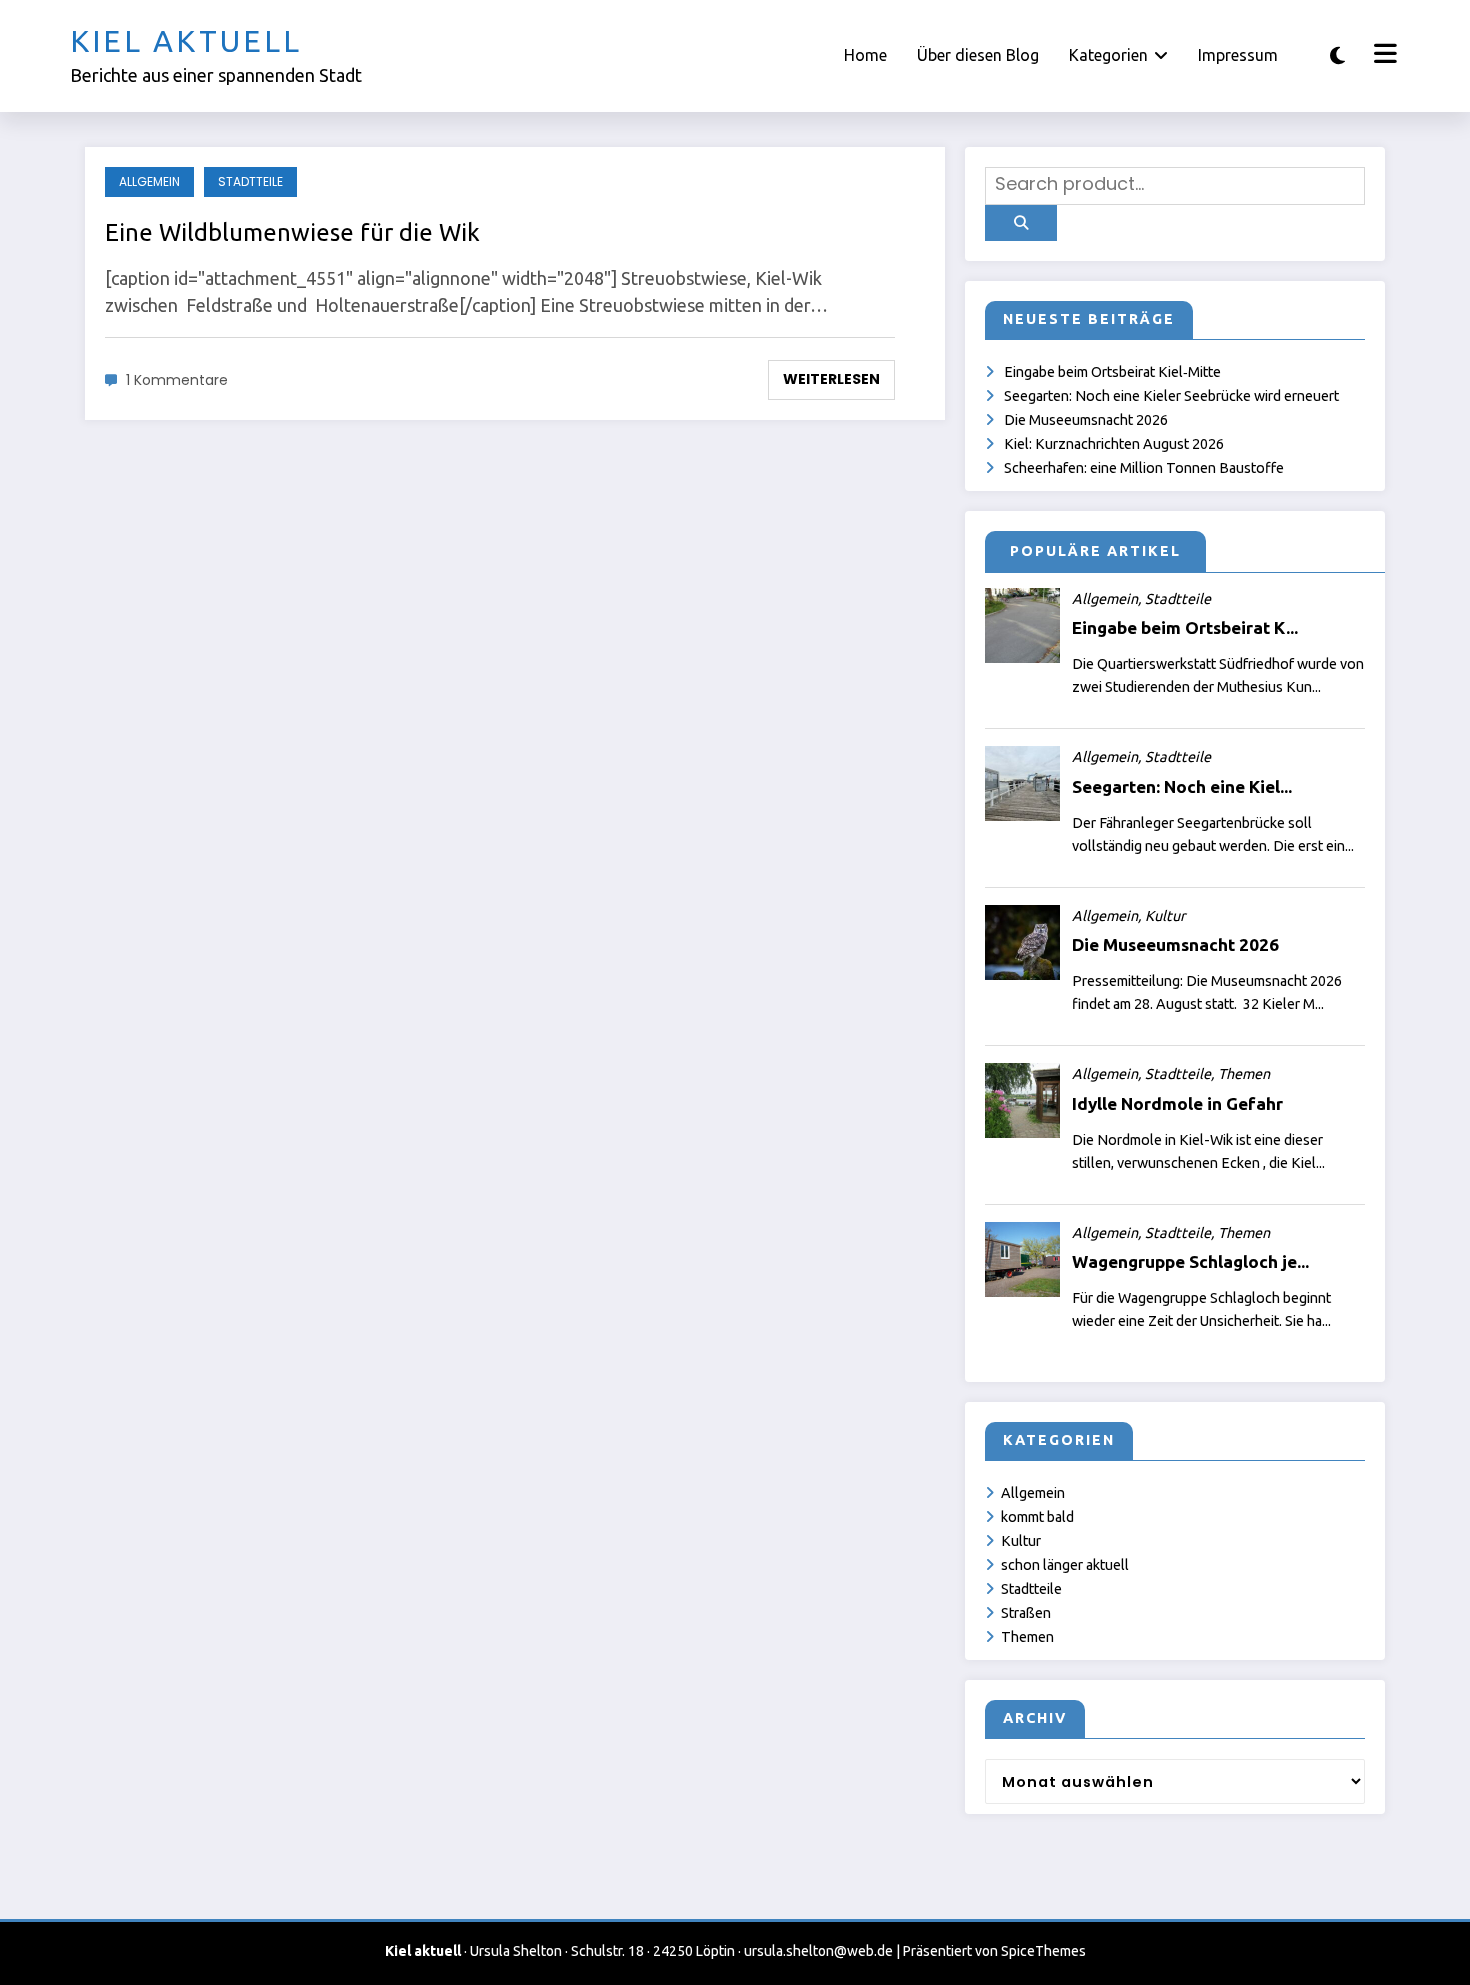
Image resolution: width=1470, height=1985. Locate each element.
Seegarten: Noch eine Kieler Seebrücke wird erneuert (1171, 396)
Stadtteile (250, 181)
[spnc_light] (1337, 55)
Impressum (1238, 55)
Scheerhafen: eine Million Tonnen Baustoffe (1144, 468)
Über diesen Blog (978, 55)
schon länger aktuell (1065, 1565)
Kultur (1021, 1541)
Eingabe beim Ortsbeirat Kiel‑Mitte (1112, 372)
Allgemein (149, 181)
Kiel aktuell (186, 41)
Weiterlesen (831, 379)
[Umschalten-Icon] (1383, 56)
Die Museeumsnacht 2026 (1086, 420)
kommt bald (1037, 1517)
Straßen (1026, 1613)
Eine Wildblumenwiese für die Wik (292, 232)
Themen (1027, 1637)
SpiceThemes (1043, 1951)
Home (865, 55)
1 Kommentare (177, 380)
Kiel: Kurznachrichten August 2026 (1114, 444)
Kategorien (1108, 55)
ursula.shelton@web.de (818, 1951)
